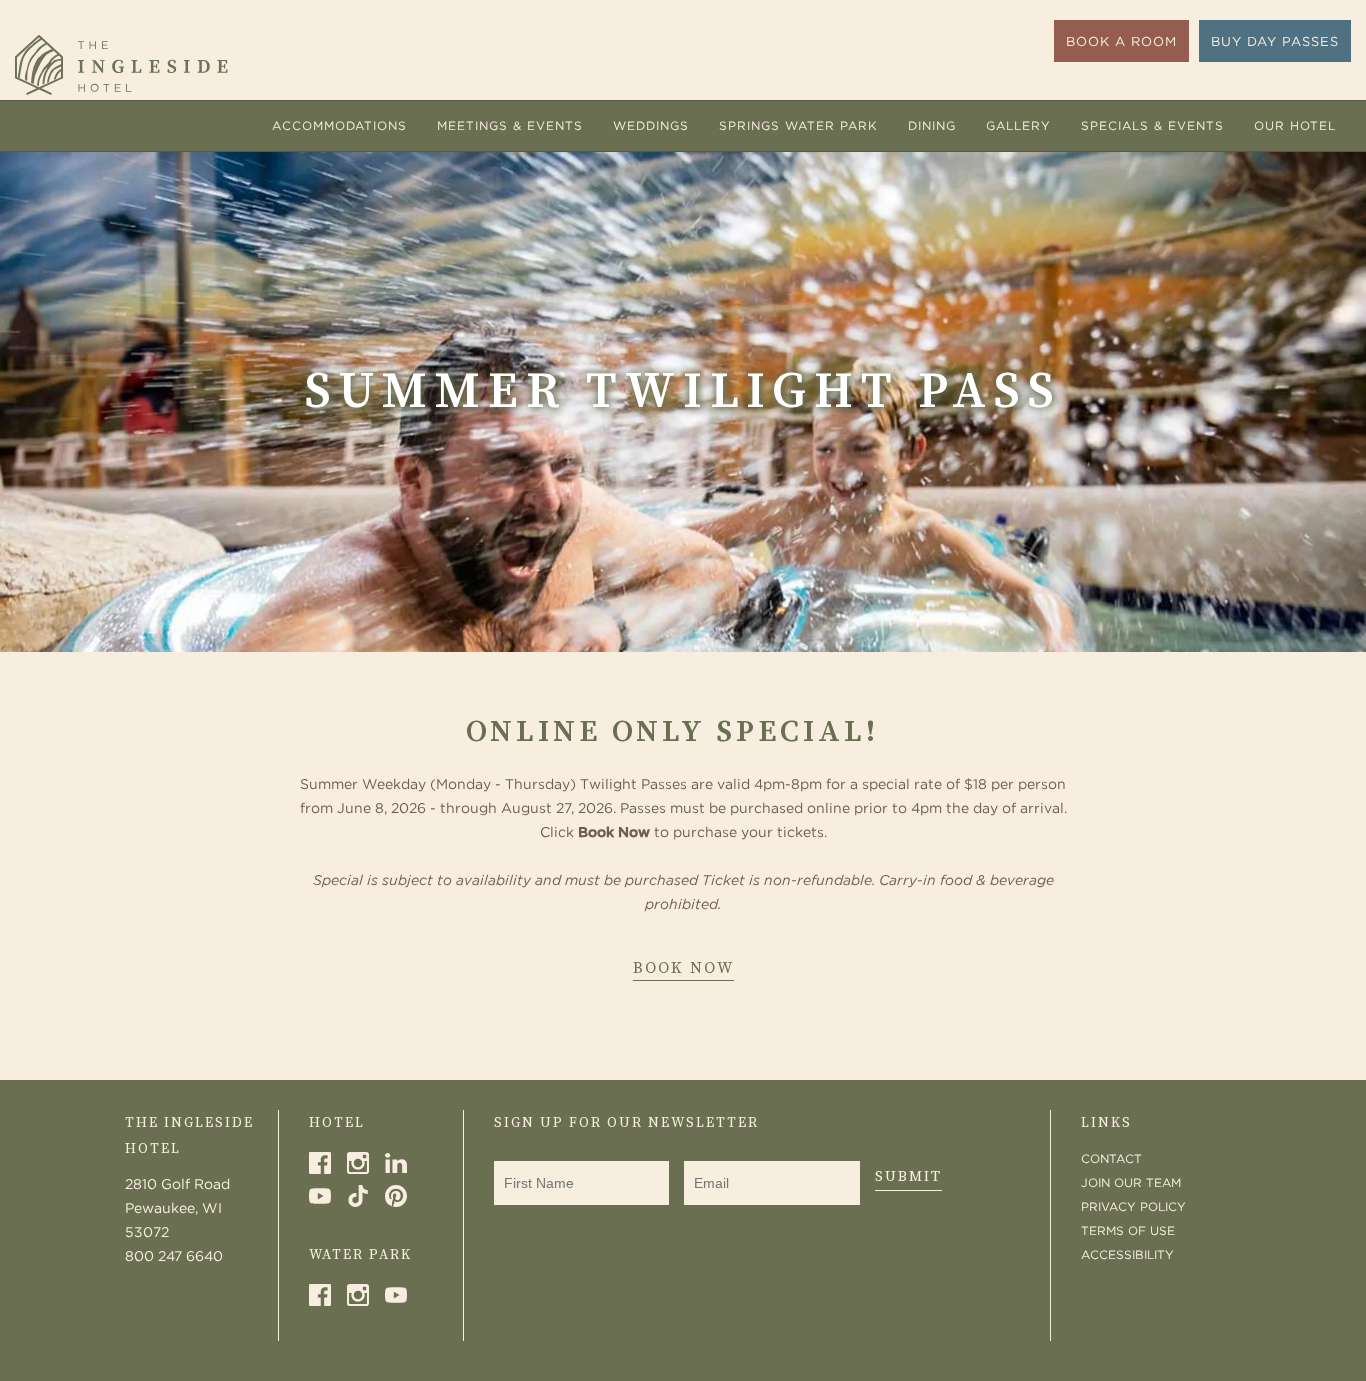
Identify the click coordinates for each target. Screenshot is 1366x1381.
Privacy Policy (1133, 1206)
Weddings (651, 125)
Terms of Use (1128, 1230)
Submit (908, 1176)
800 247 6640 (174, 1256)
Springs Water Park (798, 125)
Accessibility (1127, 1254)
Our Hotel (1295, 125)
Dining (932, 125)
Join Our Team (1131, 1182)
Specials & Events (1152, 125)
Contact (1111, 1158)
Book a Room (1121, 41)
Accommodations (339, 125)
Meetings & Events (510, 125)
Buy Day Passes (1275, 41)
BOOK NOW (683, 969)
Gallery (1018, 125)
